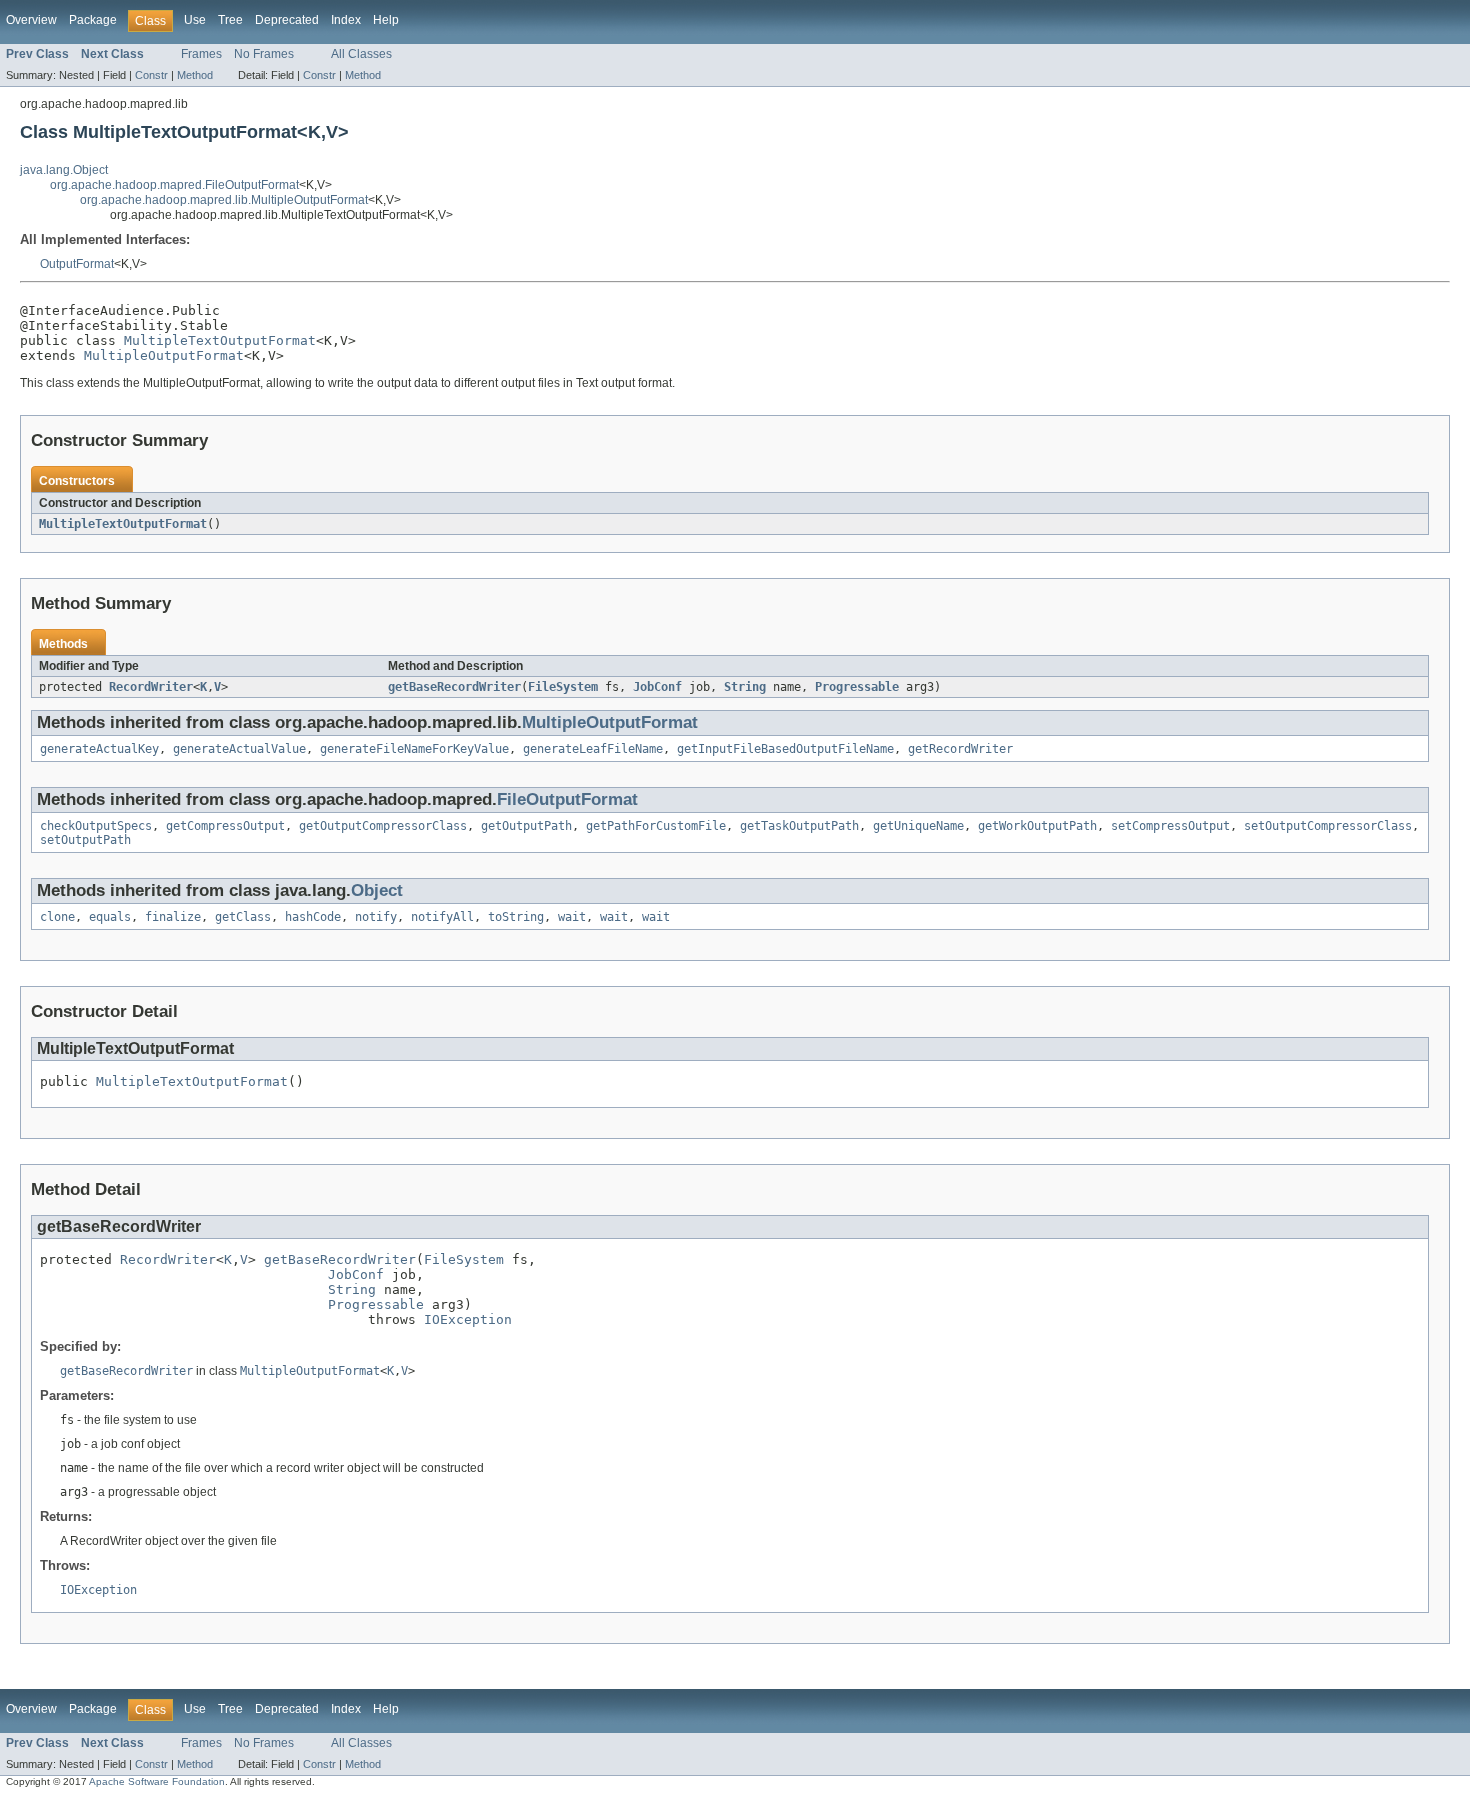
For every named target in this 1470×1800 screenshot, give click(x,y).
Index (346, 20)
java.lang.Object (64, 170)
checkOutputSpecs (96, 826)
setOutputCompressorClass (1328, 826)
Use (195, 20)
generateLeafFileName (593, 749)
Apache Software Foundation (157, 1781)
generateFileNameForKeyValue (414, 749)
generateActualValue (239, 749)
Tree (230, 20)
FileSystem (563, 687)
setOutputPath (85, 840)
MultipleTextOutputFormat (220, 340)
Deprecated (287, 20)
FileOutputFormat (567, 799)
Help (386, 20)
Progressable (857, 687)
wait (572, 917)
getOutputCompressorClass (383, 826)
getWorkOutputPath (1037, 826)
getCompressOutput (225, 826)
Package (93, 20)
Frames (201, 54)
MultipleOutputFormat (164, 355)
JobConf (657, 687)
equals (110, 917)
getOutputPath (526, 826)
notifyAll (442, 917)
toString (516, 917)
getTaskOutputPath (799, 826)
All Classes (361, 54)
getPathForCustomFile (656, 826)
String (745, 687)
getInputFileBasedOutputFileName (785, 749)
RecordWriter (151, 687)
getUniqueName (918, 826)
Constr (151, 75)
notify (376, 917)
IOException (468, 1319)
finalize (173, 917)
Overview (31, 20)
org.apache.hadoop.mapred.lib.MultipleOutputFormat (224, 200)
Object (377, 890)
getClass (243, 917)
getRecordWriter (960, 749)
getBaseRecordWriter (454, 687)
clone (57, 917)
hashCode (313, 917)
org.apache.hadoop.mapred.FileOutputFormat (174, 185)
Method (195, 75)
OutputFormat (77, 264)
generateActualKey (99, 749)
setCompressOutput (1170, 826)
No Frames (264, 54)
